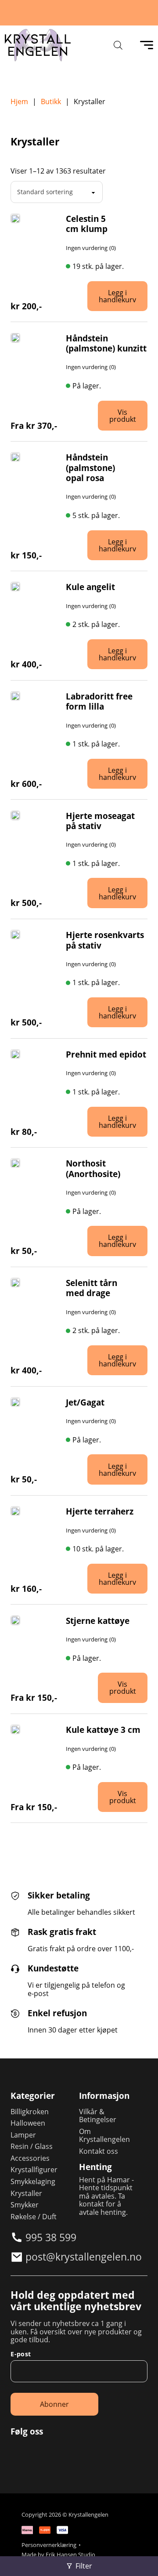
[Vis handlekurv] (140, 2558)
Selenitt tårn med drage (92, 1288)
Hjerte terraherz (100, 1511)
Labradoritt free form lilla (99, 701)
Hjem (19, 101)
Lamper (23, 2135)
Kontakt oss (99, 2151)
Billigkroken (30, 2112)
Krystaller (26, 2193)
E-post (21, 2354)
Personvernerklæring (49, 2545)
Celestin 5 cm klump (87, 224)
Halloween (28, 2123)
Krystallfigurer (34, 2170)
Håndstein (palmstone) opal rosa (90, 467)
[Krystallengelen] (38, 45)
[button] (125, 296)
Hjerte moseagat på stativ (100, 821)
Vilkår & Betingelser (98, 2116)
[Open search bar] (118, 45)
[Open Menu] (147, 45)
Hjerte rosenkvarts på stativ (105, 940)
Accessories (30, 2158)
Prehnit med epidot (106, 1054)
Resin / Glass (32, 2146)
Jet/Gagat (85, 1402)
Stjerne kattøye (98, 1621)
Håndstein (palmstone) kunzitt (106, 343)
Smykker (25, 2205)
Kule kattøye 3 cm (103, 1730)
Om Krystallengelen (104, 2136)
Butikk (51, 101)
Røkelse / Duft (34, 2217)
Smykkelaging (33, 2181)
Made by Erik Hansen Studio (58, 2555)
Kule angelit (90, 587)
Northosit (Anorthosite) (93, 1168)
